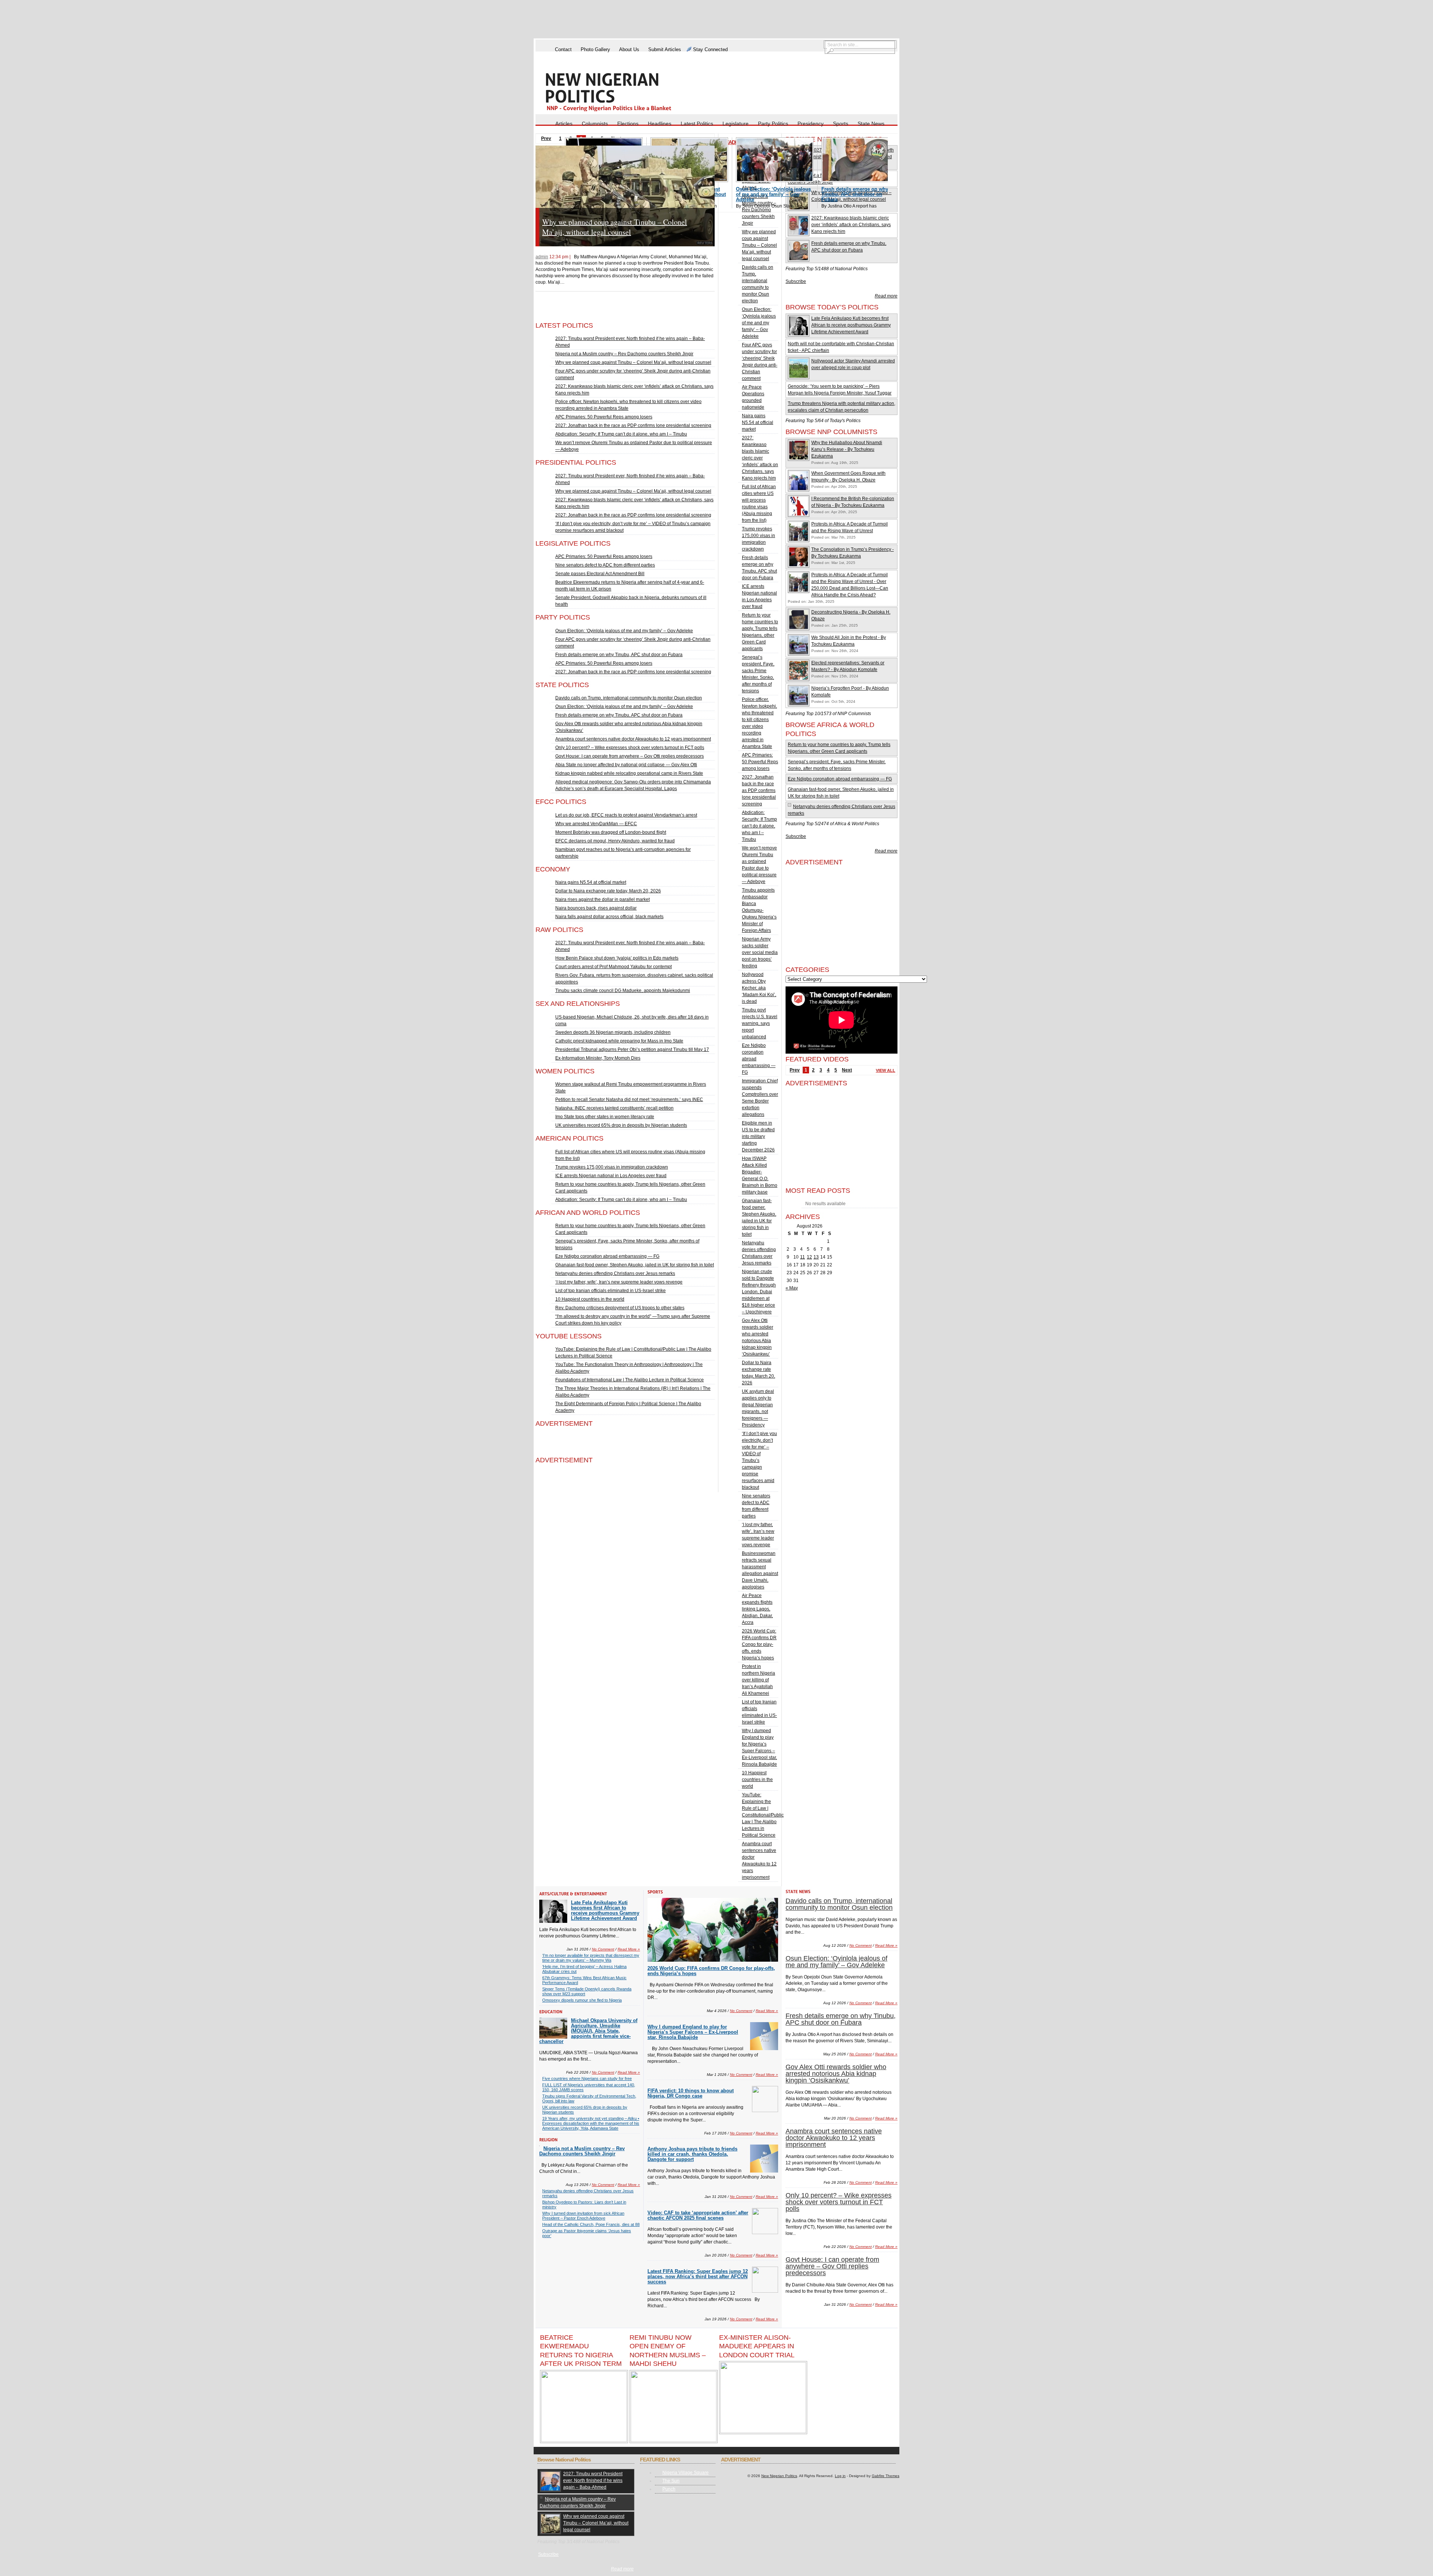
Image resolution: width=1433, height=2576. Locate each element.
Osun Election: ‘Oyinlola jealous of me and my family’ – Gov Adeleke (626, 227)
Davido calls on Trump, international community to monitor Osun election (629, 698)
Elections (628, 124)
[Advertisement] (716, 20)
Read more (886, 296)
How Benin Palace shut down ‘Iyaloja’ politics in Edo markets (617, 958)
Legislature (736, 124)
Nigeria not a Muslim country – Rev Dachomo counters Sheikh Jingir (624, 354)
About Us (629, 49)
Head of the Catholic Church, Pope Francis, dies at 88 (591, 2224)
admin (542, 257)
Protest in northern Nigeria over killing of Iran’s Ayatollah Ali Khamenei (758, 1680)
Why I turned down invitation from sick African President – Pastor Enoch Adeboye (583, 2216)
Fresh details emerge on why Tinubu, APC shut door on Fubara (619, 655)
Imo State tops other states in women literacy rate (605, 1117)
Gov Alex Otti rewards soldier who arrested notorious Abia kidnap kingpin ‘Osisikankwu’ (836, 2074)
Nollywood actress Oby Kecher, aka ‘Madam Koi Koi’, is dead (759, 988)
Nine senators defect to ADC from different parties (605, 565)
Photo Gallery (595, 49)
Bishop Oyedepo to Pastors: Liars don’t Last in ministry (584, 2204)
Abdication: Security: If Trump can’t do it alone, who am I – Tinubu (621, 434)
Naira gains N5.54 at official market (591, 882)
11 (803, 1257)
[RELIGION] (548, 2139)
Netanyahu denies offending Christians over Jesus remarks (615, 1273)
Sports (841, 124)
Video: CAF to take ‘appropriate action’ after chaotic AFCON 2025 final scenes (698, 2215)
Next (847, 1070)
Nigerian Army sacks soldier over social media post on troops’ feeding (760, 952)
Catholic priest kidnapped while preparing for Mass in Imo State (619, 1041)
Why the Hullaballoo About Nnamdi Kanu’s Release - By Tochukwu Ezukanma (847, 449)
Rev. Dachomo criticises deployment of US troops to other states (620, 1308)
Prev (795, 1070)
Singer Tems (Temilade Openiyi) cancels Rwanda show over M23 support (587, 1991)
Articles (564, 124)
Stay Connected (710, 49)
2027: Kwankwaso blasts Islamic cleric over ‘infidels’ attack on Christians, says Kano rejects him (760, 458)
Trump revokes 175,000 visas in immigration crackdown (612, 1167)
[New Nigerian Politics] (619, 92)
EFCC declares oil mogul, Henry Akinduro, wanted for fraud (615, 841)
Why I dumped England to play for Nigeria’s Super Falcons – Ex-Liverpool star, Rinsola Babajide (693, 2032)
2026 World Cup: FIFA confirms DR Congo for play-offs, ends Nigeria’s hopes (759, 1644)
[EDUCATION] (551, 2011)
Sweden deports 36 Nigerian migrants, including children (613, 1032)
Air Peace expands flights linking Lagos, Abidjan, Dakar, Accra (757, 1609)
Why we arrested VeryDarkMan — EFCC (596, 824)
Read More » (703, 289)
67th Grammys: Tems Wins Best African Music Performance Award (584, 1980)
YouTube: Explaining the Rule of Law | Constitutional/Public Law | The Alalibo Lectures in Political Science (763, 1815)
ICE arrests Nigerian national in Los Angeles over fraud (611, 1176)
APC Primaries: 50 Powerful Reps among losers (604, 417)
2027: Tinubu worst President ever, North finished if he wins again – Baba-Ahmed (593, 2480)
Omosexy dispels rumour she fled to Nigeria (582, 2000)
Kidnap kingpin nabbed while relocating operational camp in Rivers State (629, 773)
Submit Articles (665, 49)
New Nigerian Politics (779, 2476)
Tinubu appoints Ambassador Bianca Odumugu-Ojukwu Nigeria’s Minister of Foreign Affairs (759, 910)
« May (792, 1288)
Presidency (811, 124)
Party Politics (773, 124)
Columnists (595, 124)
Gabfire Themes (886, 2476)
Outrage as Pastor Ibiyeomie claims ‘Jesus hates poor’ (587, 2233)
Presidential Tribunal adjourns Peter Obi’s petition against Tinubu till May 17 (632, 1050)
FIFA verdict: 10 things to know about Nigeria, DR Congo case (691, 2093)
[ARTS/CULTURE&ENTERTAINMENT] (573, 1894)
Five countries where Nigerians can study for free (587, 2078)
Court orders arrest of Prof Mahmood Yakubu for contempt (614, 967)
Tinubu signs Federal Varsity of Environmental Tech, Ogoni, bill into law (589, 2098)
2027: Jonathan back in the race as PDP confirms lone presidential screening (633, 425)
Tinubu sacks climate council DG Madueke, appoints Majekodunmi (623, 991)
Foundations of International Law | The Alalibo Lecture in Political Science (630, 1380)
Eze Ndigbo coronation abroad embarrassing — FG (607, 1256)
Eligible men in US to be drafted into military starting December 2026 (758, 1136)
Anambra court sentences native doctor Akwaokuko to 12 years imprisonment (633, 739)
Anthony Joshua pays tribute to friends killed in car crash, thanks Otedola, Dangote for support (692, 2154)
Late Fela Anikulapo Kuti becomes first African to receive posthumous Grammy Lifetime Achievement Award (851, 325)
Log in (840, 2476)
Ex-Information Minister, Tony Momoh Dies (598, 1058)
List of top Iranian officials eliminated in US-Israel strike (611, 1291)
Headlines (660, 124)
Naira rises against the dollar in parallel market (602, 899)
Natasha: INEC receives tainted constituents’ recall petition (614, 1108)
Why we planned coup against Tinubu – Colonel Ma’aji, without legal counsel (633, 362)
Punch (669, 2489)
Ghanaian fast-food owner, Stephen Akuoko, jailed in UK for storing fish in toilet (635, 1265)
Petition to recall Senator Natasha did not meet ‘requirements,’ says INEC (629, 1100)
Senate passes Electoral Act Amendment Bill (600, 574)
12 (809, 1257)
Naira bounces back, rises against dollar (596, 908)
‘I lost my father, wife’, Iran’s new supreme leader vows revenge (619, 1282)
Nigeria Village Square (686, 2473)
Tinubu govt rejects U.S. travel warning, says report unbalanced (760, 1023)
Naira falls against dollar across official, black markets (609, 917)
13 (816, 1257)
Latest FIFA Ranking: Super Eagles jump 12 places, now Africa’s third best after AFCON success (698, 2276)
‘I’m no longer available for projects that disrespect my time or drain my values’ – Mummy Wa (591, 1958)
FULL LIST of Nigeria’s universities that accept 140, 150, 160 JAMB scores (589, 2087)
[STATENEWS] (798, 1892)
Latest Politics (697, 124)
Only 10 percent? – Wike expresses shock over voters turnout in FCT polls (630, 748)
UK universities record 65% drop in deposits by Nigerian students (621, 1125)
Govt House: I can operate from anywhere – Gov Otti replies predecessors (630, 756)
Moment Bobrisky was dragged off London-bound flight (611, 832)
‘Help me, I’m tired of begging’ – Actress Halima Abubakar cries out (584, 1969)
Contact (563, 49)
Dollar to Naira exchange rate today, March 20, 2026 (608, 891)
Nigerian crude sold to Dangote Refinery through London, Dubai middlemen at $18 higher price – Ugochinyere (759, 1292)
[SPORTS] (655, 1892)
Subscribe (796, 281)
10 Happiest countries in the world (590, 1299)
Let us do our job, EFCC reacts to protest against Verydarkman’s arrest (626, 815)
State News (871, 124)
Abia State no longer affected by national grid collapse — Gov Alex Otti (626, 765)
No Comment (678, 289)
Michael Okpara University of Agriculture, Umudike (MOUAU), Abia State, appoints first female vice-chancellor (588, 2031)
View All (886, 1070)
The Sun (671, 2481)
